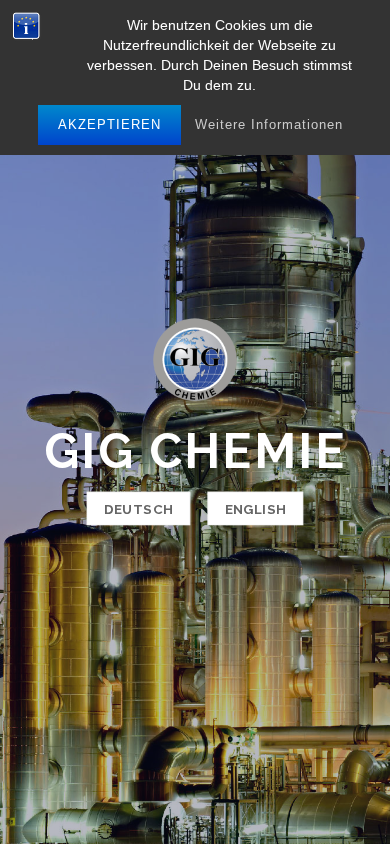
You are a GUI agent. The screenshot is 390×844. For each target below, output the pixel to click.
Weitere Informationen (269, 124)
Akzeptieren (109, 124)
